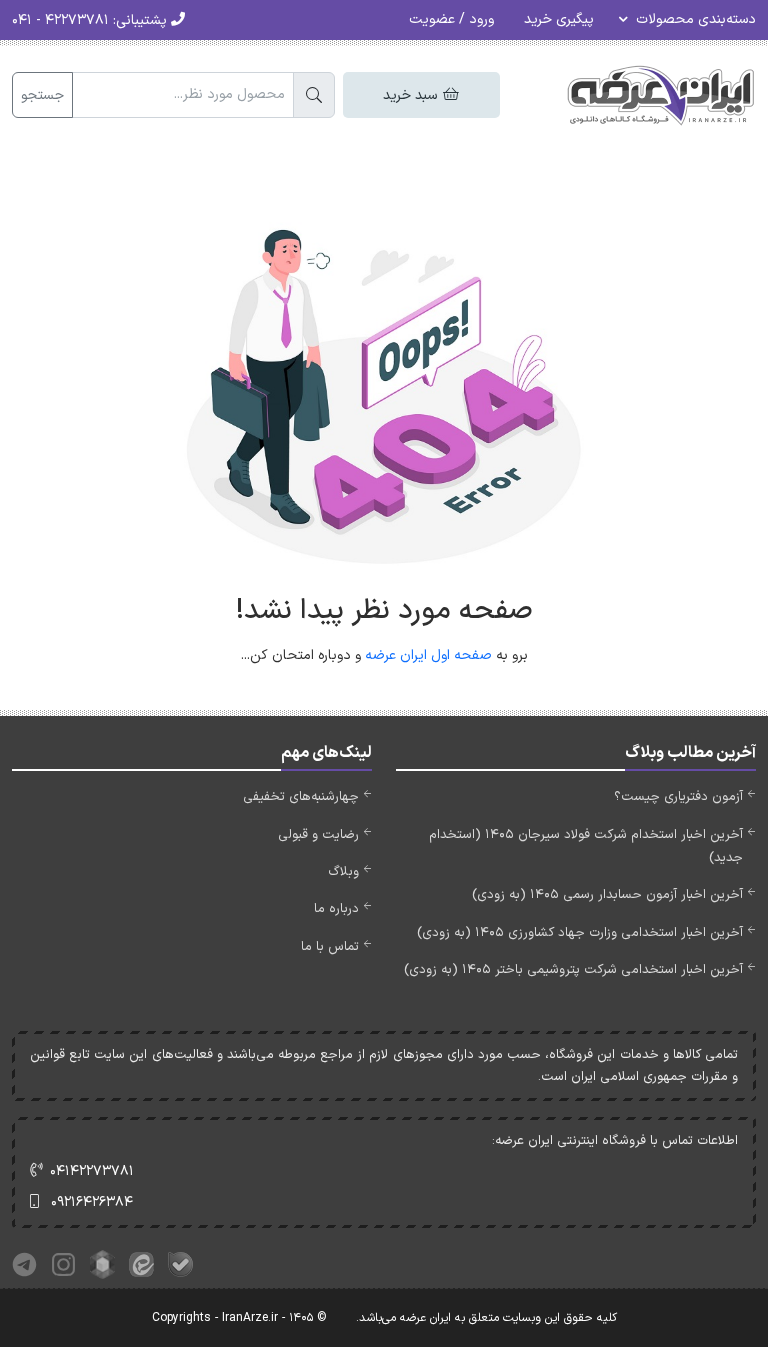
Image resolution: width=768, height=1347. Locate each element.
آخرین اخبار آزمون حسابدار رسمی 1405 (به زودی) (607, 895)
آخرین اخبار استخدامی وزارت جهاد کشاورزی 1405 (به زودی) (580, 933)
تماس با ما (330, 947)
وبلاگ (343, 872)
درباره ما (336, 909)
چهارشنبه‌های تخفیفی (301, 797)
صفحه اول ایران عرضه (428, 655)
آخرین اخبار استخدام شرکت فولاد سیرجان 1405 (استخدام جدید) (586, 846)
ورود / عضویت (451, 19)
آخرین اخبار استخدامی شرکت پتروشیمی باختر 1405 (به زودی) (573, 970)
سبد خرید (412, 95)
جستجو (42, 95)
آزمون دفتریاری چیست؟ (678, 797)
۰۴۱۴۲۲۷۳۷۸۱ (92, 1171)
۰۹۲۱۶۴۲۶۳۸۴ (92, 1202)
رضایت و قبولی (318, 835)
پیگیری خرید (559, 19)
